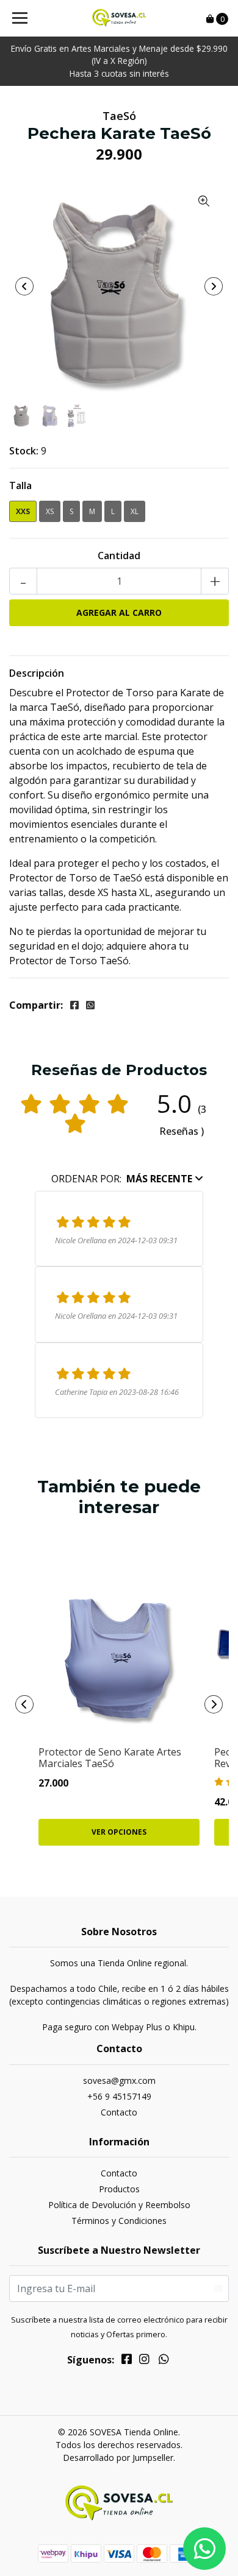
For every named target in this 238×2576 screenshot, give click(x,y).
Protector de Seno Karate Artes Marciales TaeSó (110, 1758)
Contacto (119, 2112)
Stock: (24, 451)
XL (135, 511)
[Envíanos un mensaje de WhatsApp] (204, 2549)
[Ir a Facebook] (127, 2361)
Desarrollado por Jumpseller (118, 2458)
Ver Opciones (119, 1832)
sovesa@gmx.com (119, 2080)
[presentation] (24, 286)
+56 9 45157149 (119, 2096)
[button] (127, 1179)
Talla (20, 485)
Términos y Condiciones (119, 2221)
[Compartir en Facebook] (74, 1005)
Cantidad (119, 556)
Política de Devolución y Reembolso (119, 2205)
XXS (23, 511)
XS (50, 511)
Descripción (37, 673)
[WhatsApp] (164, 2361)
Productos (119, 2189)
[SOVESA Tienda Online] (119, 18)
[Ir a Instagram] (144, 2361)
